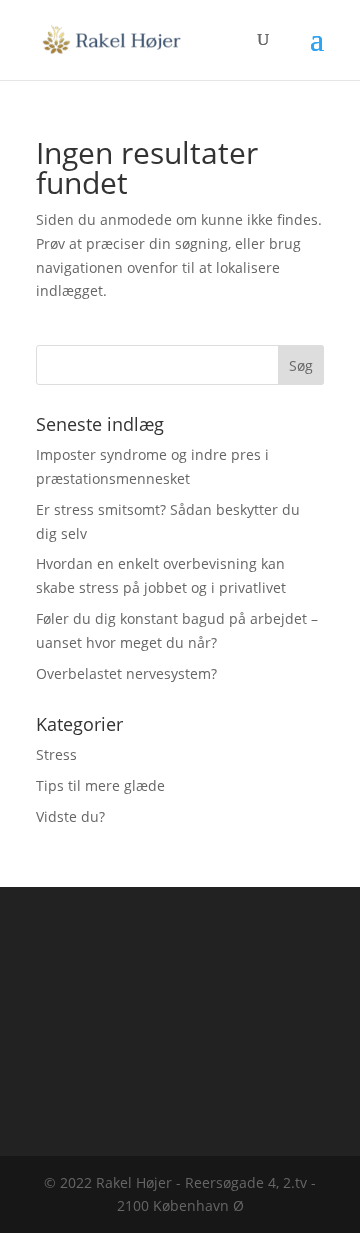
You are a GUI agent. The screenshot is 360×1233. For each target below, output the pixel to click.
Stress (56, 754)
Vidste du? (70, 816)
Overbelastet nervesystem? (126, 673)
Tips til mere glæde (100, 785)
